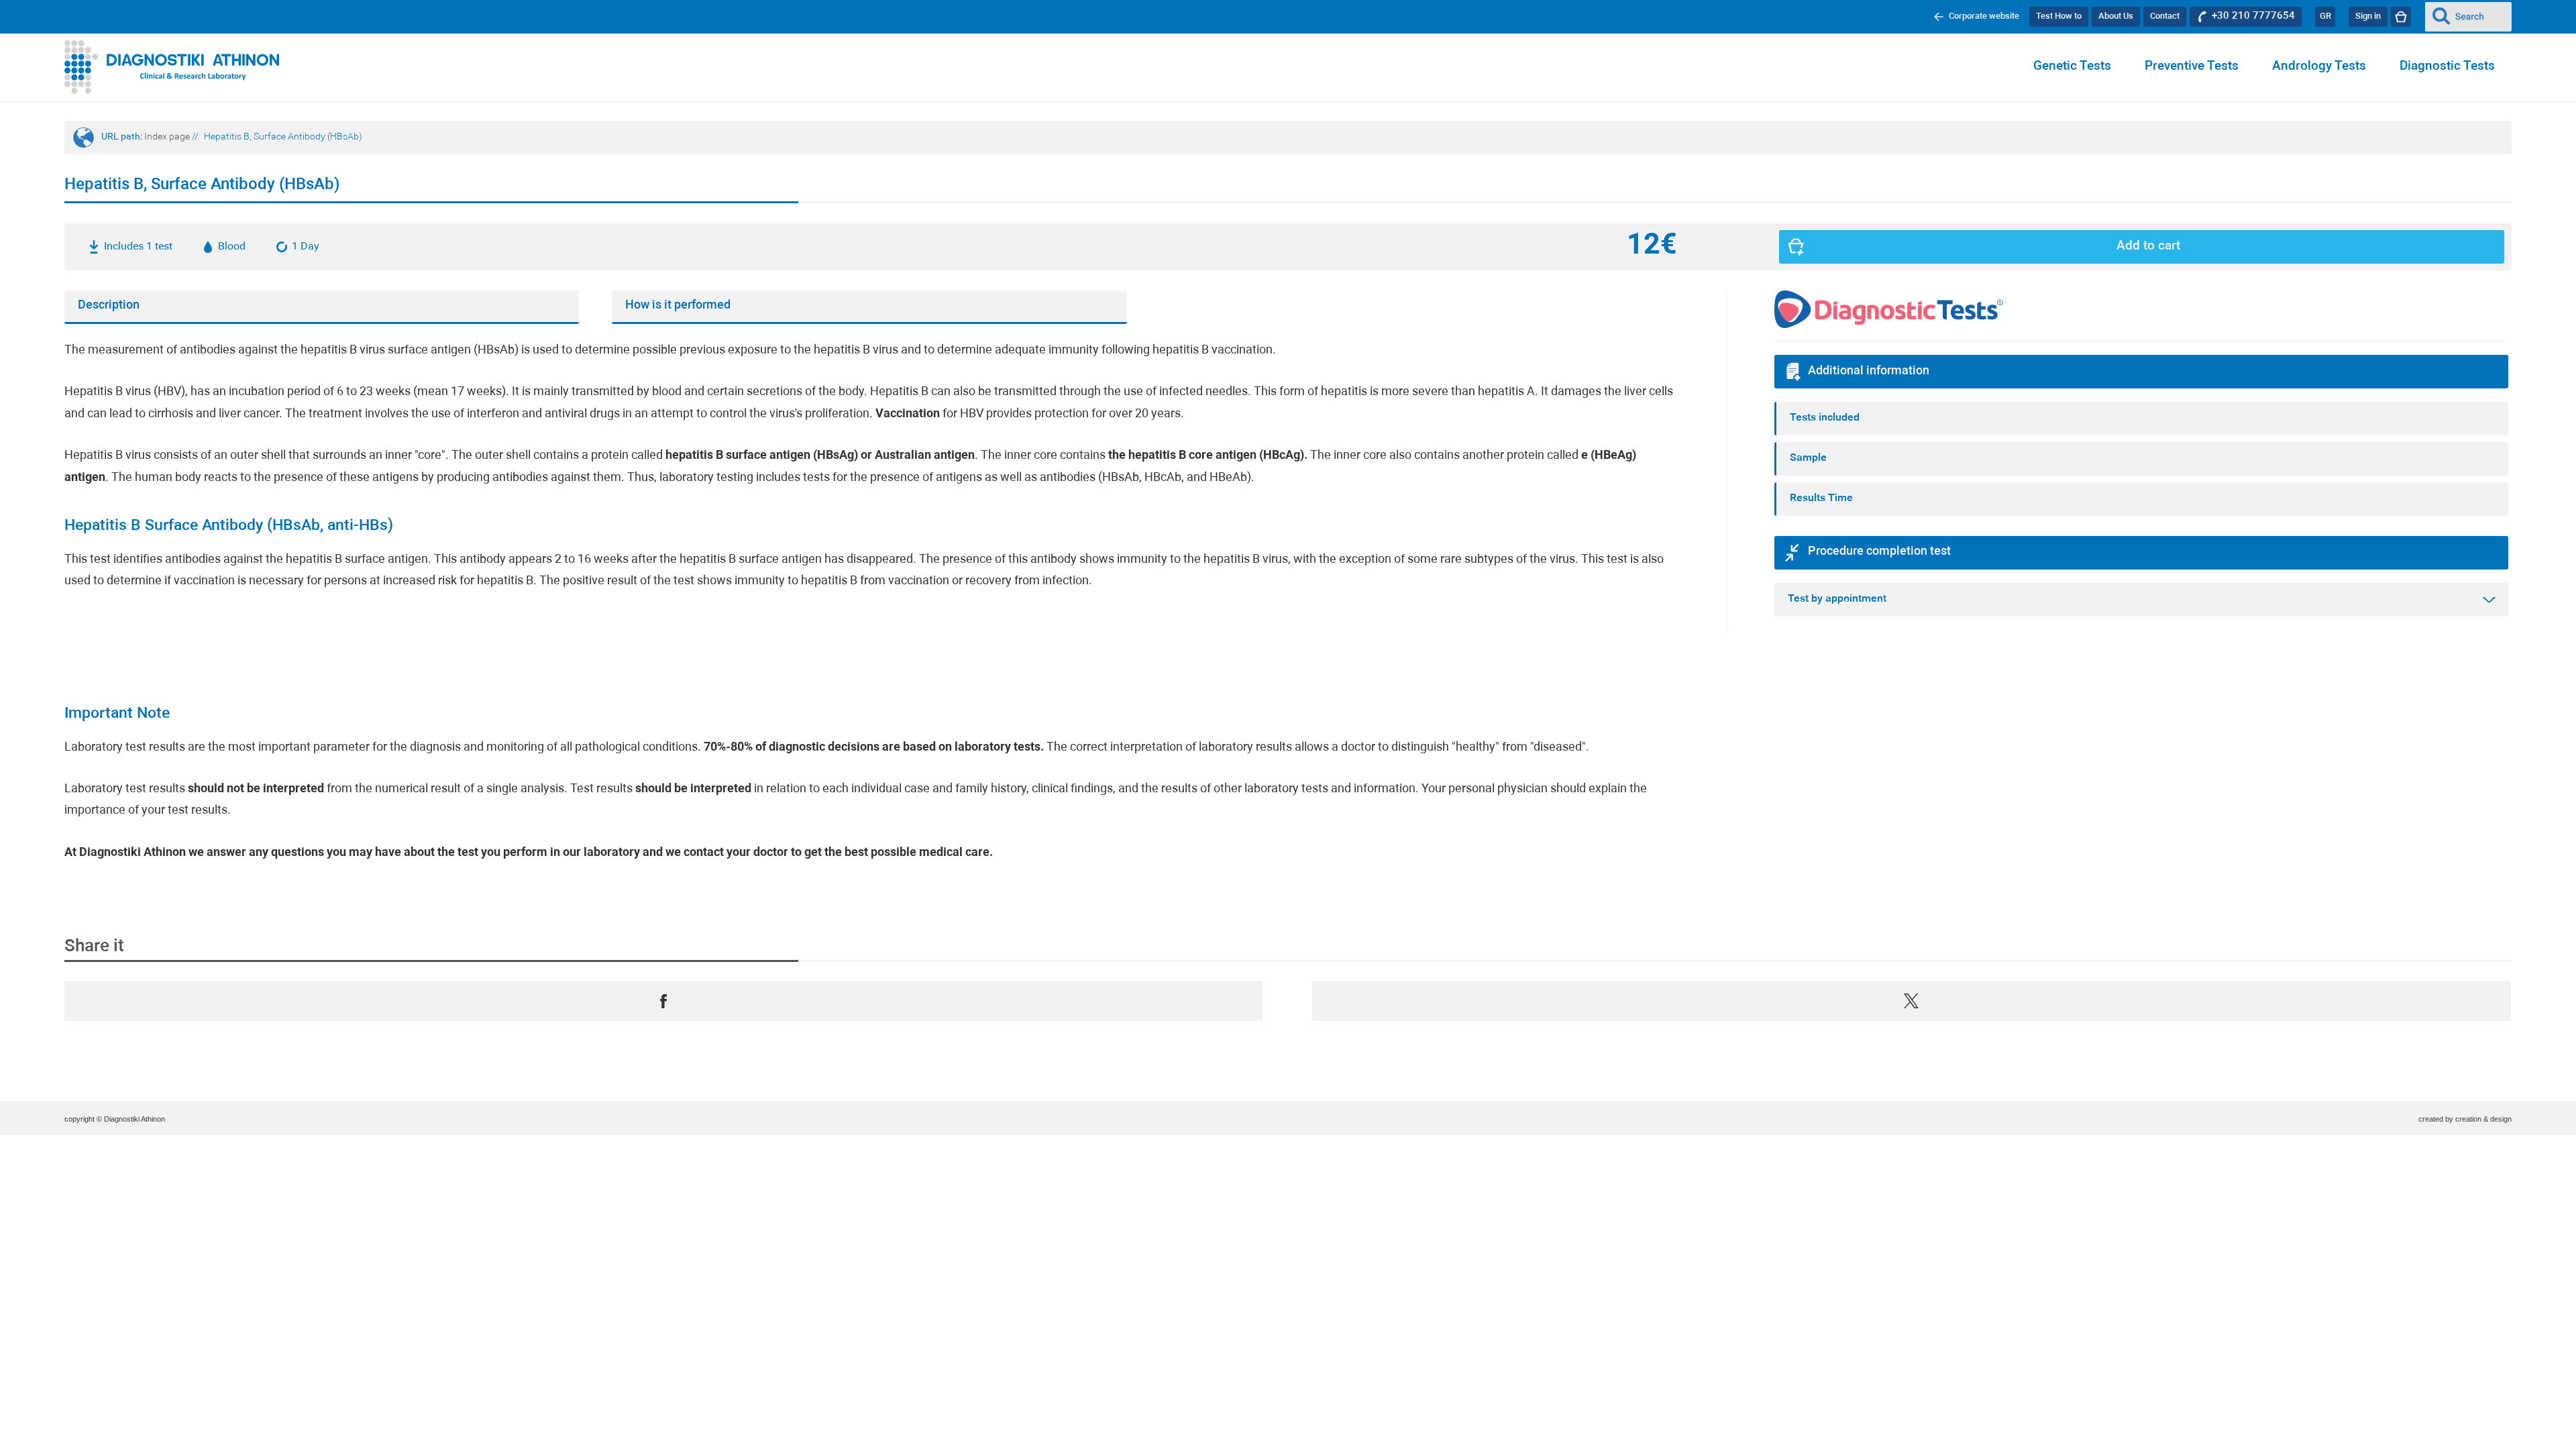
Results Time (1821, 498)
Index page (167, 137)
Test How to (2059, 16)
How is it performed (678, 306)
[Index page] (172, 67)
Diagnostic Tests (2447, 67)
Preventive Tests (2192, 67)
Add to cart (2148, 247)
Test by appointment (1837, 599)
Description (109, 306)
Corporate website (1984, 16)
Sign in (2368, 16)
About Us (2116, 16)
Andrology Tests (2319, 67)
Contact (2165, 16)
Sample (1808, 458)
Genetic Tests (2072, 67)
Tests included (1825, 418)
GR (2325, 16)
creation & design (2483, 1119)
